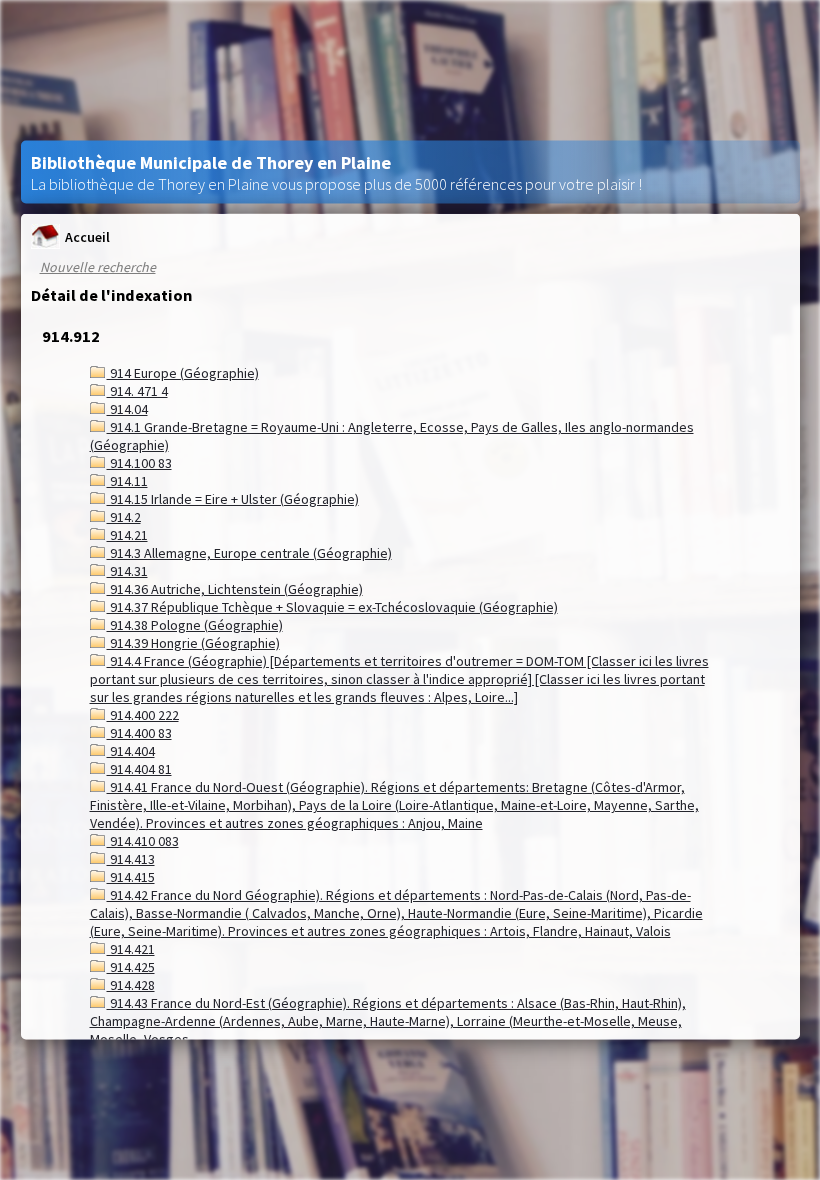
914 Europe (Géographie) (183, 373)
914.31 (127, 571)
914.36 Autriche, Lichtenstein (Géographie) (235, 589)
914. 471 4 (137, 391)
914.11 (127, 481)
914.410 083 (143, 841)
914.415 (131, 877)
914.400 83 (139, 733)
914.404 (131, 751)
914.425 (131, 967)
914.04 (127, 409)
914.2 (124, 517)
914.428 (131, 985)
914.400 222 (143, 715)
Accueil (87, 236)
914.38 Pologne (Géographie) (195, 625)
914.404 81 (139, 769)
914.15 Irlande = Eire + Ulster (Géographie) (233, 499)
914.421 (131, 949)
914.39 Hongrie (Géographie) (193, 643)
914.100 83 (139, 463)
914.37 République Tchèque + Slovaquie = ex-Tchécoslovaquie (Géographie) (332, 607)
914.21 (127, 535)
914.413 (131, 859)
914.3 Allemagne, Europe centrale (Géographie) (249, 553)
